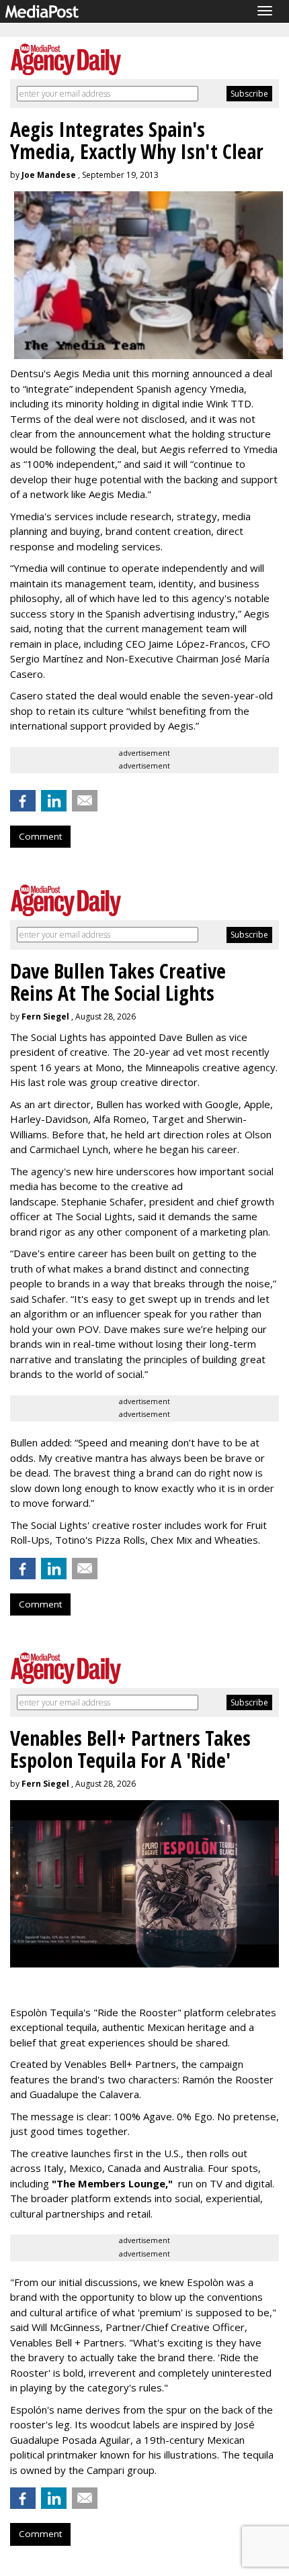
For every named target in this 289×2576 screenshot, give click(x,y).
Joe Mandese (49, 175)
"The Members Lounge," (112, 2183)
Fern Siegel (45, 1017)
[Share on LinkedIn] (54, 801)
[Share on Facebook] (23, 801)
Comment (40, 836)
